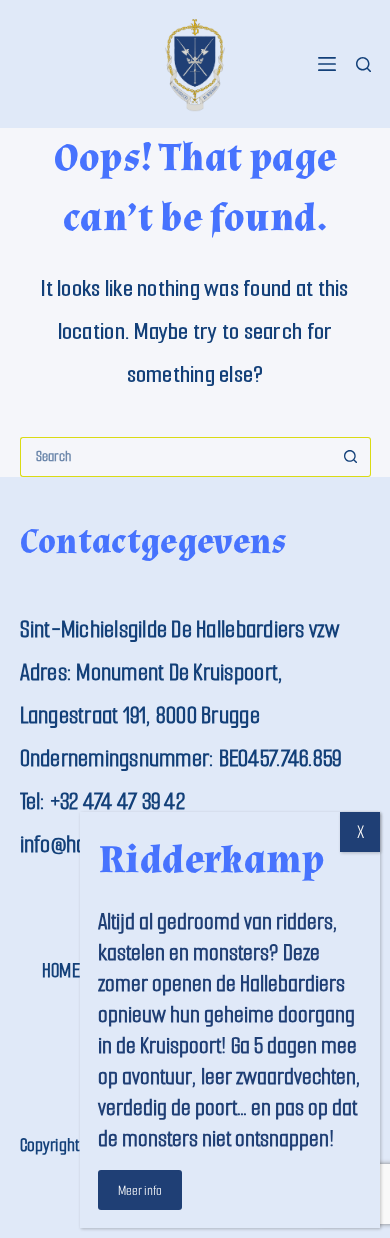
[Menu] (327, 64)
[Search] (363, 64)
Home (61, 970)
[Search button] (351, 457)
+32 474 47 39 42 (117, 801)
